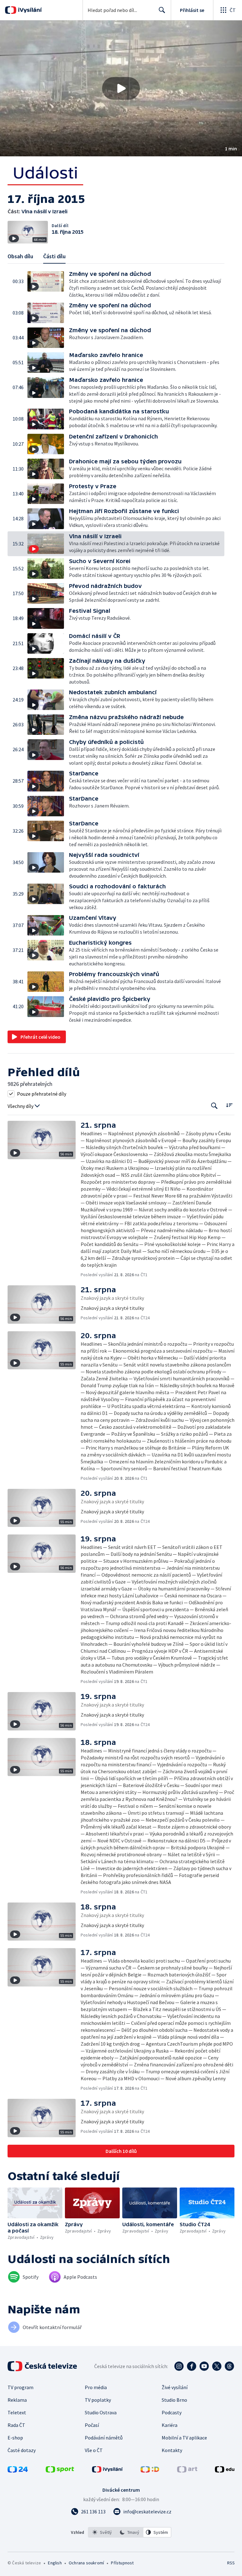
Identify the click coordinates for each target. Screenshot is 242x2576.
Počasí (92, 2425)
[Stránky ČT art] (187, 2471)
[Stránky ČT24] (18, 2471)
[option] (102, 2532)
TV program (20, 2387)
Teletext (17, 2412)
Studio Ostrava (101, 2412)
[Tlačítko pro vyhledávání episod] (214, 1106)
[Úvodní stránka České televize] (43, 2366)
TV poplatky (98, 2400)
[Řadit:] (229, 1105)
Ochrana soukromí (86, 2563)
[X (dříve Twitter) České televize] (217, 2366)
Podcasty (172, 2412)
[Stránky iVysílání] (107, 2471)
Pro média (96, 2387)
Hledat (162, 10)
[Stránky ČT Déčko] (150, 2471)
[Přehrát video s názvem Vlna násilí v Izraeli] (121, 88)
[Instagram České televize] (179, 2366)
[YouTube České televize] (204, 2366)
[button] (121, 88)
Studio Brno (174, 2400)
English (55, 2563)
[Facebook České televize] (192, 2366)
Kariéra (170, 2425)
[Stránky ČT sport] (60, 2471)
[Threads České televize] (229, 2366)
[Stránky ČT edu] (225, 2471)
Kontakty (172, 2450)
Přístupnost (122, 2563)
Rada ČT (16, 2425)
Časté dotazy (22, 2450)
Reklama (17, 2400)
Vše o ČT (94, 2450)
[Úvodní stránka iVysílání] (29, 10)
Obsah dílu (20, 256)
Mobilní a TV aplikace (184, 2438)
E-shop (15, 2438)
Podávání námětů (104, 2438)
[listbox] (130, 2532)
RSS (231, 2563)
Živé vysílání (175, 2387)
